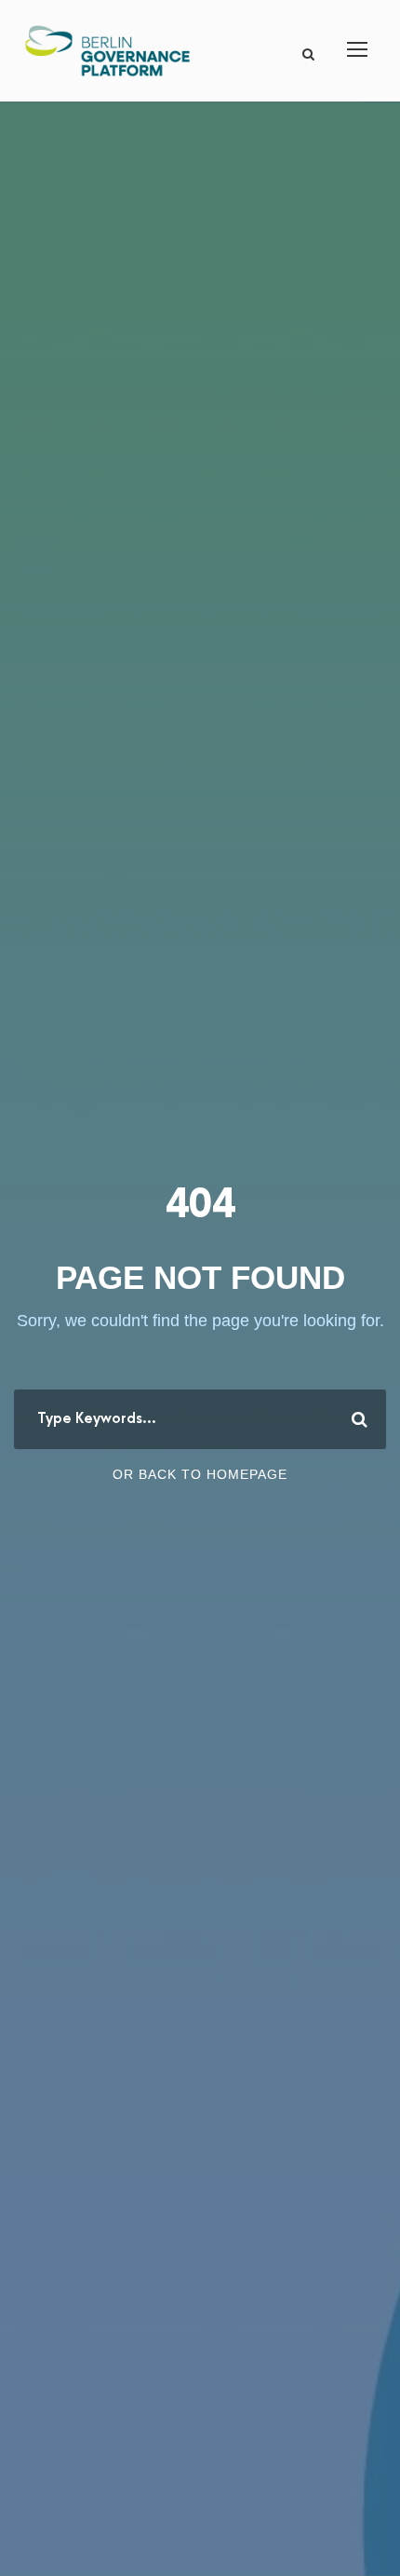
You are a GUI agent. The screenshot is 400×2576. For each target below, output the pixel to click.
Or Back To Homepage (200, 1474)
